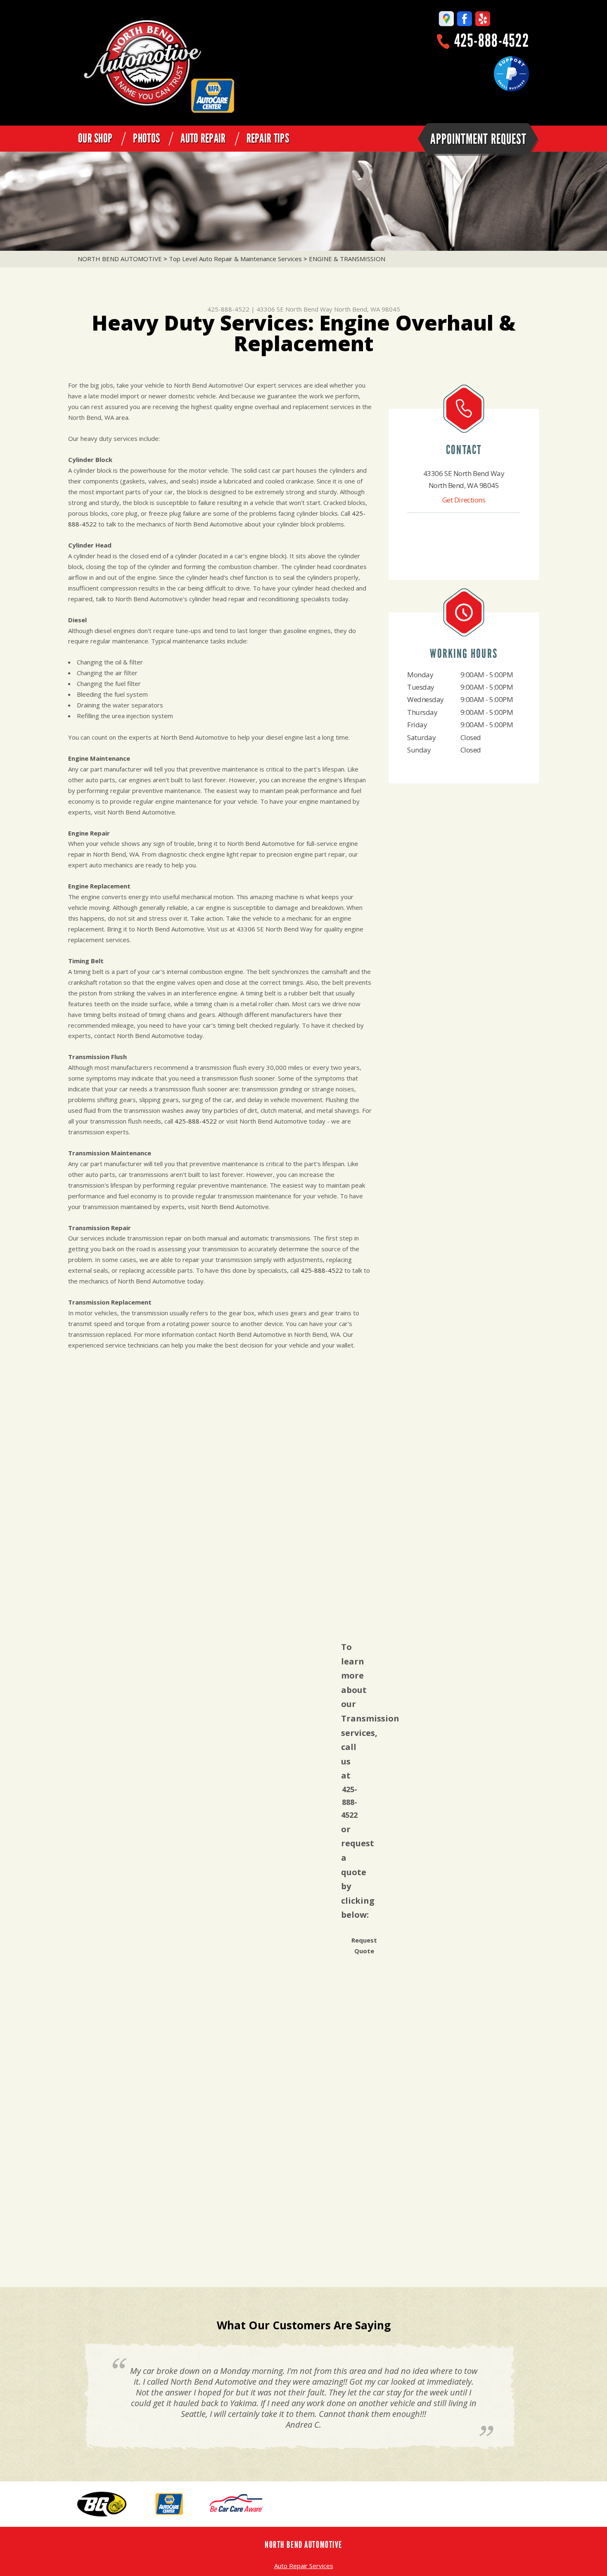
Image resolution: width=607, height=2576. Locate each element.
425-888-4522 (492, 41)
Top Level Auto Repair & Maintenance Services (235, 259)
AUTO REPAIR (203, 138)
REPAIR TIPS (268, 138)
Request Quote (364, 1945)
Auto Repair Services (304, 2566)
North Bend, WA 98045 (367, 309)
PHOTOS (146, 138)
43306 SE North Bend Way (294, 309)
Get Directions (464, 500)
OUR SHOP (95, 138)
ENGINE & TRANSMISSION (347, 259)
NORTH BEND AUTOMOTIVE (120, 259)
